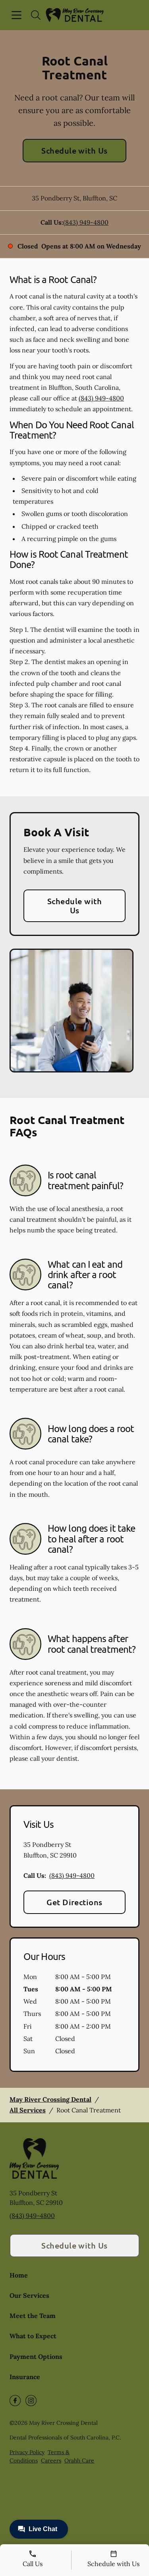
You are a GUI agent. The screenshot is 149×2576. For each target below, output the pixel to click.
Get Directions (74, 1902)
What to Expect (33, 2336)
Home (19, 2275)
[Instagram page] (31, 2401)
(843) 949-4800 (86, 222)
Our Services (29, 2295)
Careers (51, 2460)
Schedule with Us (74, 150)
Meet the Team (33, 2316)
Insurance (25, 2377)
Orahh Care (79, 2460)
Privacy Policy (27, 2452)
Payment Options (36, 2357)
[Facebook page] (15, 2401)
